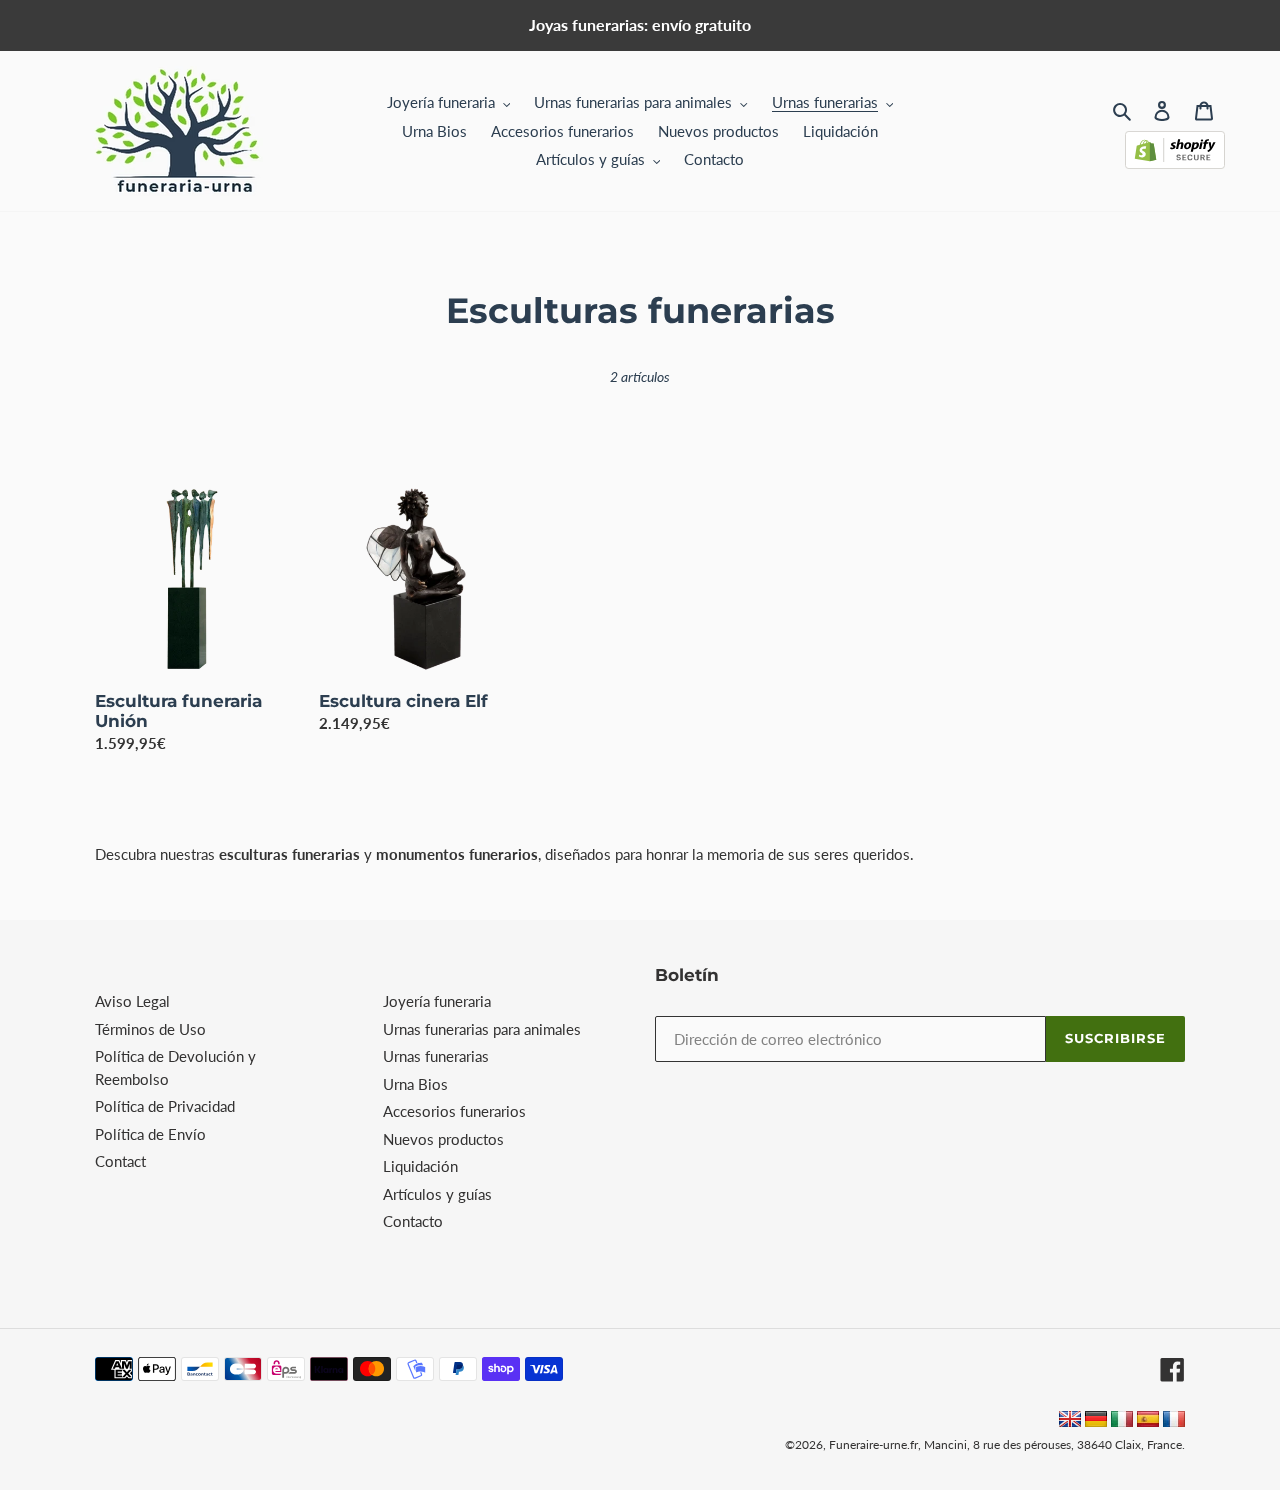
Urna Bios (415, 1084)
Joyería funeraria (437, 1001)
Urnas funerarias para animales (482, 1029)
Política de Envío (150, 1134)
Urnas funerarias (436, 1056)
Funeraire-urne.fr (873, 1444)
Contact (120, 1161)
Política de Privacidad (165, 1106)
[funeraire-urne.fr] (1174, 1421)
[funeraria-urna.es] (1150, 1421)
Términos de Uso (150, 1029)
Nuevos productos (443, 1139)
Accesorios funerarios (454, 1111)
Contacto (413, 1221)
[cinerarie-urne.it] (1122, 1421)
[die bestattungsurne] (1096, 1421)
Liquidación (420, 1166)
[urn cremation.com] (1070, 1421)
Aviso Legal (132, 1001)
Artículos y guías (437, 1194)
